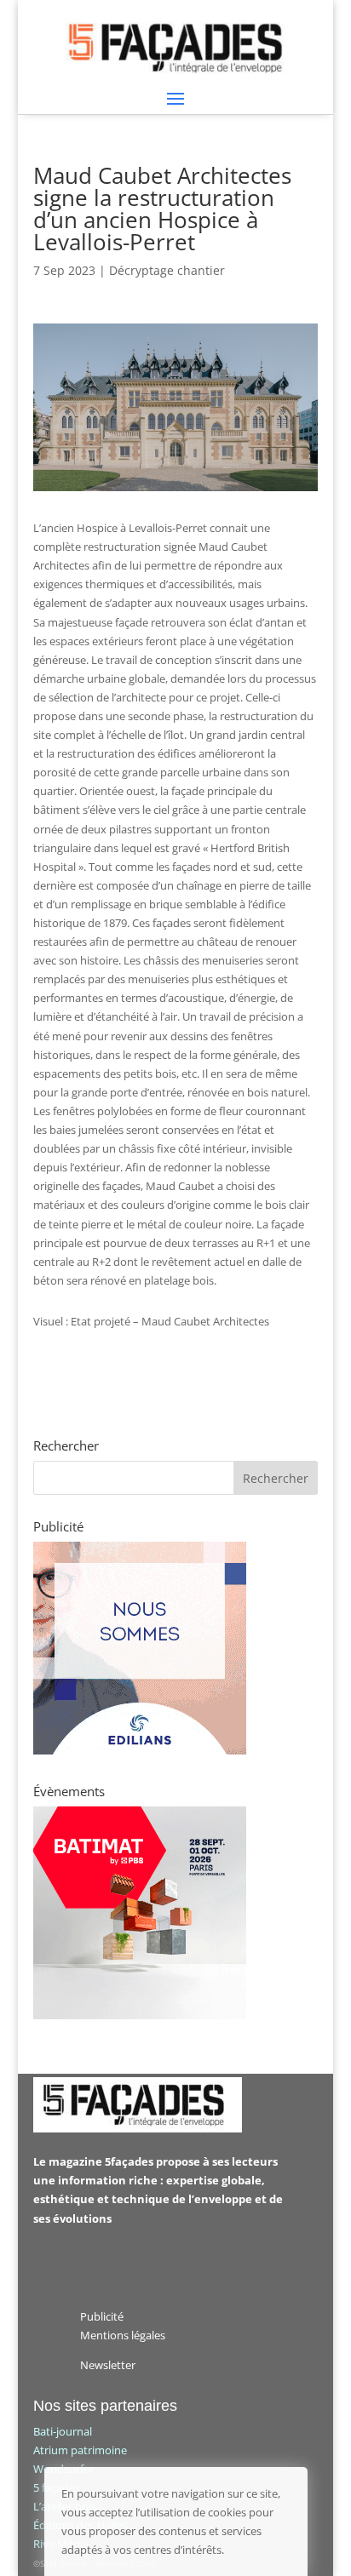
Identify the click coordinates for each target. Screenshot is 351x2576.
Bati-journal (63, 2431)
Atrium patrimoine (80, 2450)
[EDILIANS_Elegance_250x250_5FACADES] (140, 1750)
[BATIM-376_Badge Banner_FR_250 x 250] (140, 2015)
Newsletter (108, 2365)
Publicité (102, 2316)
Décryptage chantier (167, 270)
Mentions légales (123, 2335)
